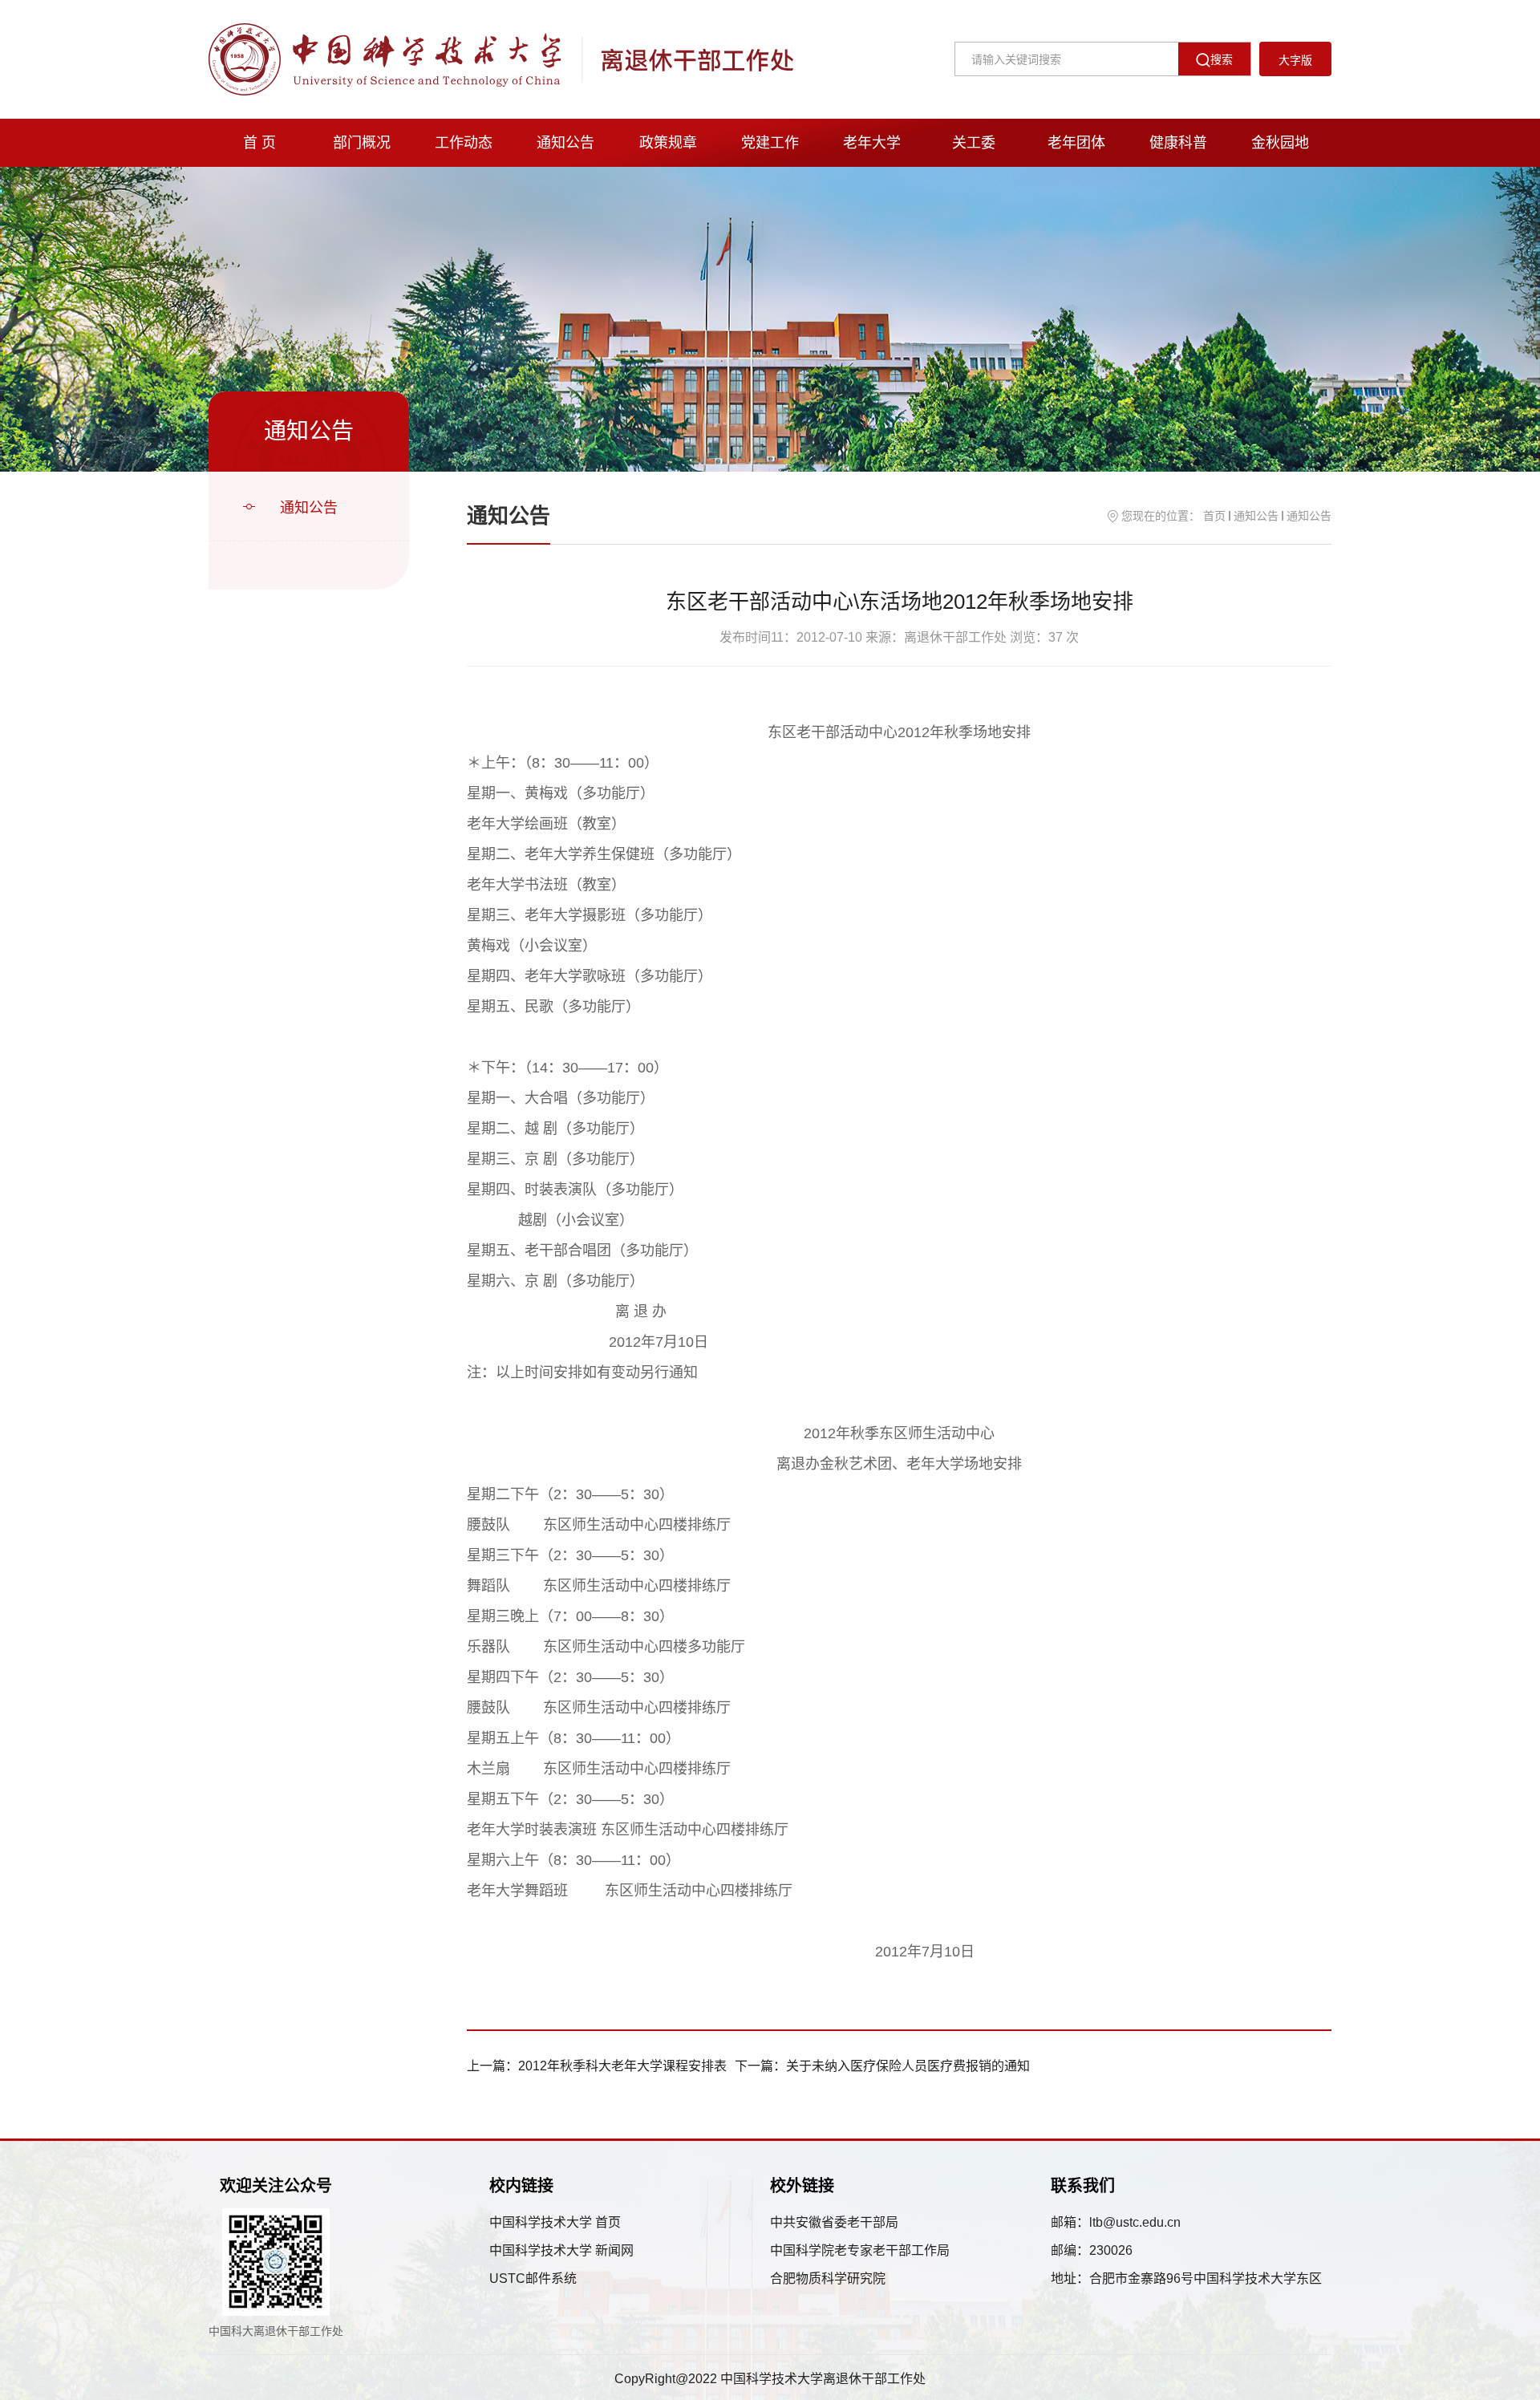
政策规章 (668, 143)
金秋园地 (1280, 143)
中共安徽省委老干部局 (834, 2222)
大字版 (1295, 60)
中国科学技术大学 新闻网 (561, 2250)
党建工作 (770, 143)
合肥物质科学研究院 (828, 2278)
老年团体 (1076, 143)
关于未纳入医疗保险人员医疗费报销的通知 (908, 2066)
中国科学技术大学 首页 (555, 2222)
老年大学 (872, 143)
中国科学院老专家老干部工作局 (860, 2250)
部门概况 (362, 143)
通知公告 (565, 143)
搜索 (1222, 59)
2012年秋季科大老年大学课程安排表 (622, 2066)
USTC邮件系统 (533, 2278)
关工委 (974, 143)
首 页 (259, 143)
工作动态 (464, 143)
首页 (1214, 516)
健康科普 (1178, 143)
